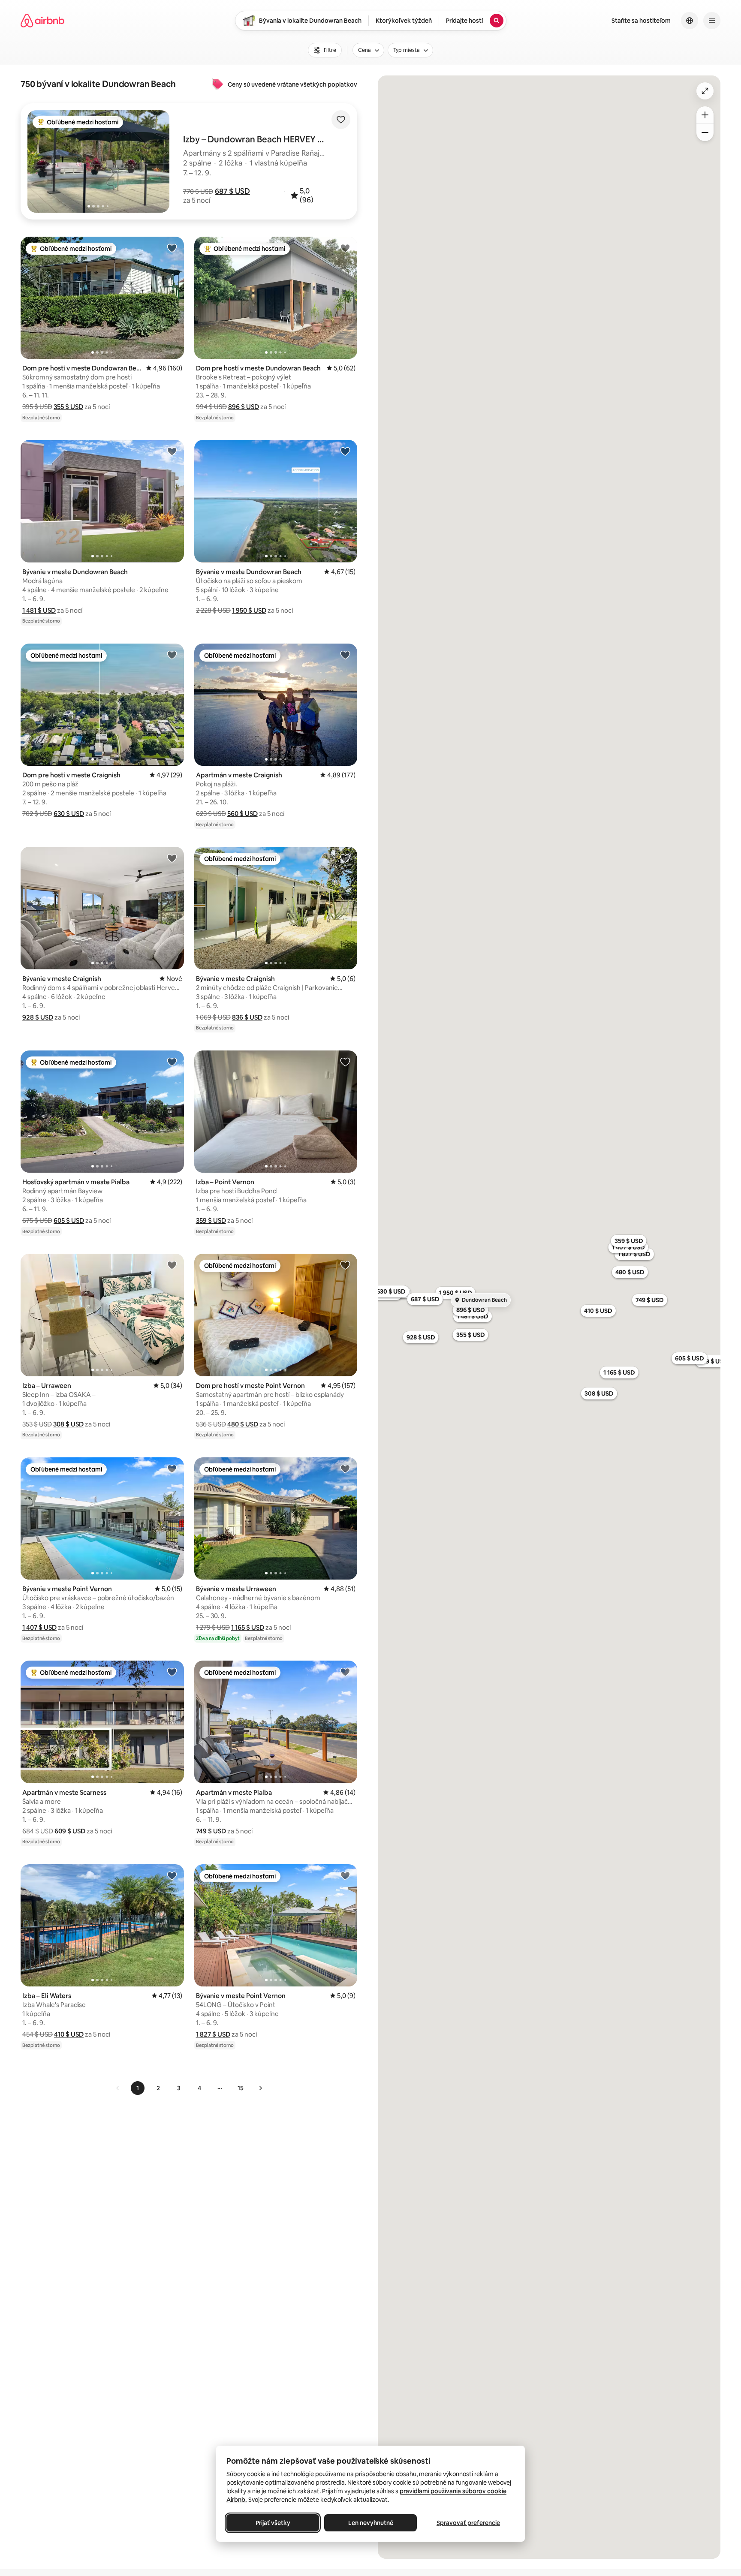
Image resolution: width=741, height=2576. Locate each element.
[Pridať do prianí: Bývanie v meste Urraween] (345, 1469)
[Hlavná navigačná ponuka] (712, 21)
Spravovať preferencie (468, 2523)
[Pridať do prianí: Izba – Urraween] (172, 1265)
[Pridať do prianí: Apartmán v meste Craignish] (345, 655)
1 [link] (138, 2088)
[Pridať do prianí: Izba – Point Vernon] (345, 1062)
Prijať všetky (273, 2523)
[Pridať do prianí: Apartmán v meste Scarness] (172, 1672)
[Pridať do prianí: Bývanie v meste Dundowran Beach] (172, 451)
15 (241, 2088)
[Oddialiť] (705, 132)
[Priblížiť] (705, 115)
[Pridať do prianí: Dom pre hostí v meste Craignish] (172, 655)
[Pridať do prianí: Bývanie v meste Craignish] (172, 858)
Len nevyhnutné (371, 2523)
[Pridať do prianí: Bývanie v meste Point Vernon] (172, 1469)
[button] (232, 191)
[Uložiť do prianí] (341, 120)
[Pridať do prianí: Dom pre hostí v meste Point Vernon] (345, 1265)
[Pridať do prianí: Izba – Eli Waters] (172, 1875)
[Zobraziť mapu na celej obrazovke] (705, 91)
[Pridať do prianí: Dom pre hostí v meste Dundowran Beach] (172, 248)
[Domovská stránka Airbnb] (42, 21)
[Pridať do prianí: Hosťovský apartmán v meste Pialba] (172, 1062)
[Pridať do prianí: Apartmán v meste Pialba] (345, 1672)
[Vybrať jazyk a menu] (690, 21)
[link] (118, 2088)
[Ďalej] (260, 2088)
